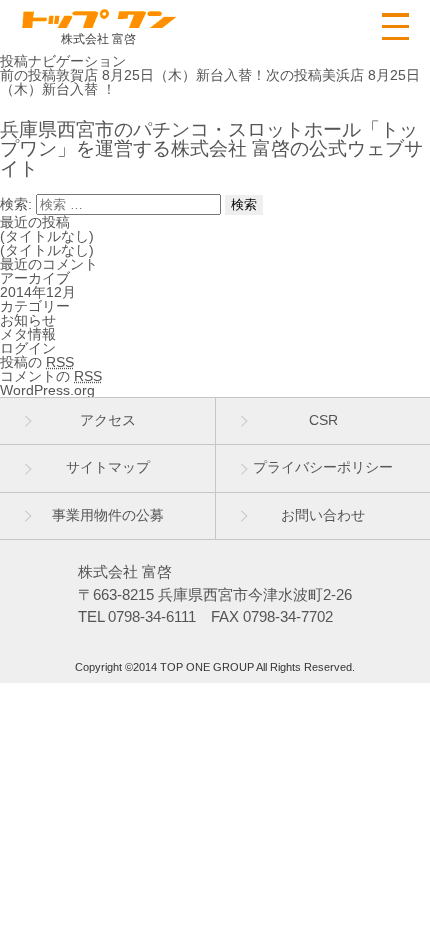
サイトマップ (108, 467)
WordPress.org (47, 390)
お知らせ (28, 320)
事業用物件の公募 (108, 515)
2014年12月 (38, 292)
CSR (323, 420)
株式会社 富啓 (98, 38)
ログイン (28, 348)
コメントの (51, 376)
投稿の (37, 362)
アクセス (108, 420)
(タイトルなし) (47, 236)
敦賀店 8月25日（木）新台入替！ (133, 75)
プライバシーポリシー (323, 467)
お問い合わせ (323, 515)
